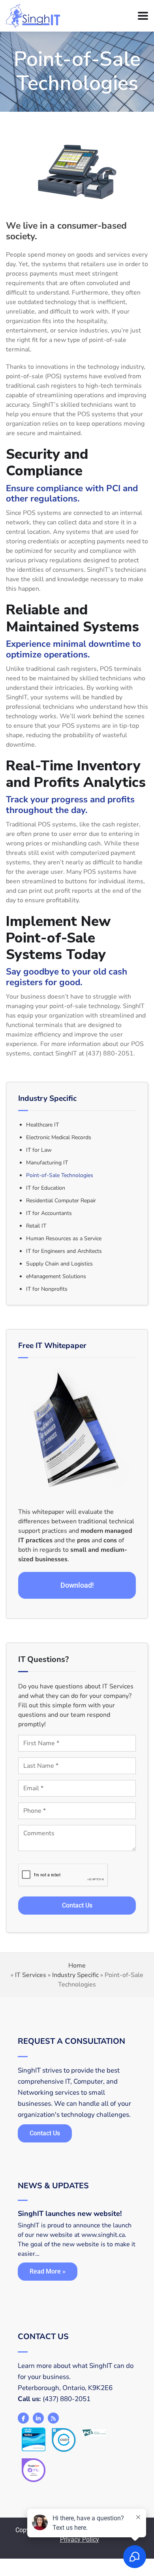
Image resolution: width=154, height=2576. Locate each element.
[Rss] (53, 2418)
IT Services (31, 1975)
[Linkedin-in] (38, 2418)
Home (77, 1966)
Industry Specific (75, 1975)
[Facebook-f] (23, 2418)
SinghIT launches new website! (70, 2214)
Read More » (48, 2271)
